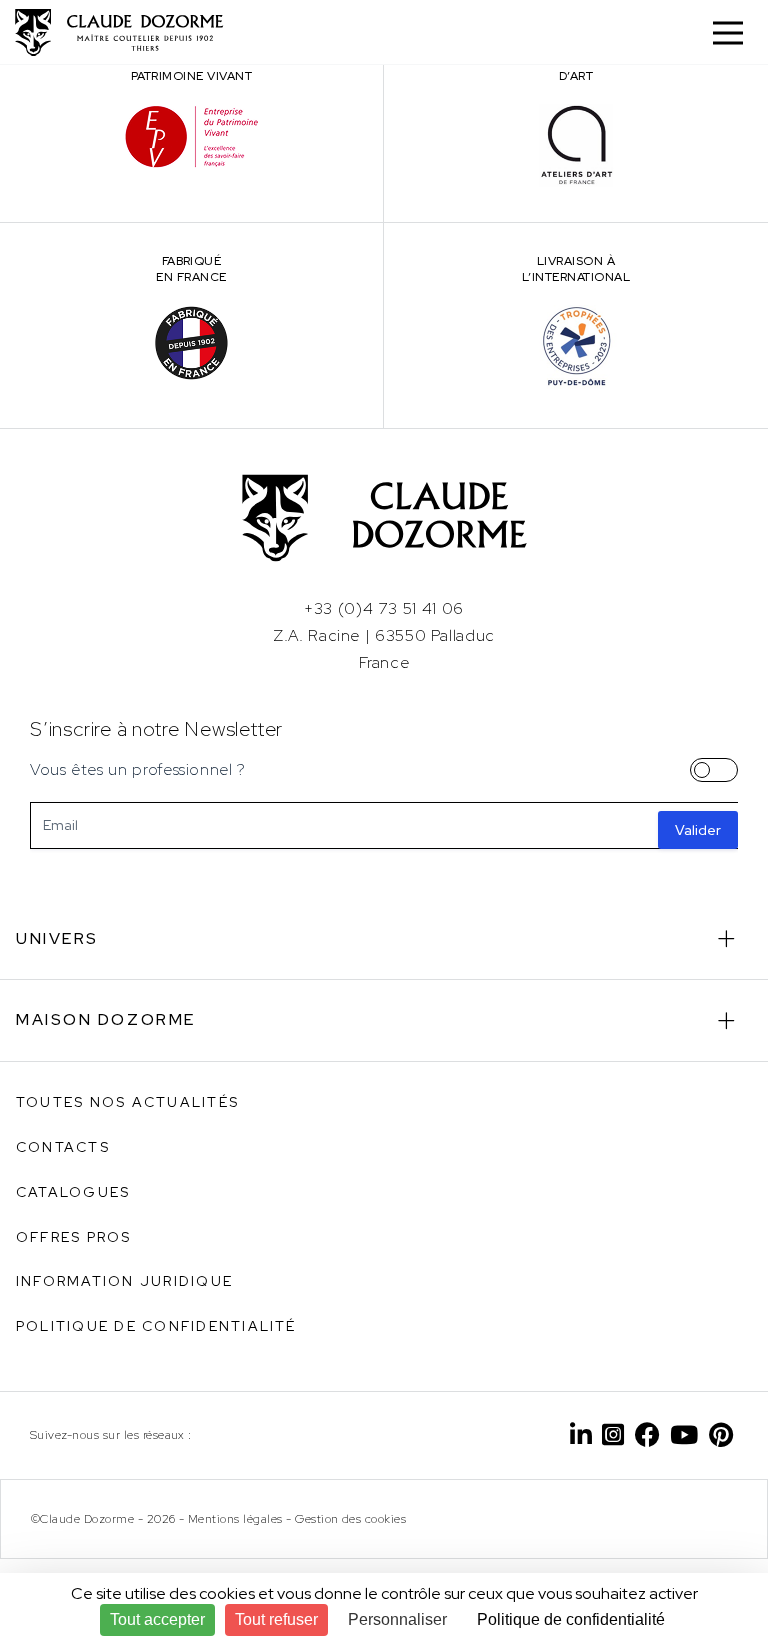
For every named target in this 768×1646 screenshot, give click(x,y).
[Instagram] (613, 1435)
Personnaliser (397, 1619)
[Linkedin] (581, 1435)
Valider (698, 830)
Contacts (63, 1147)
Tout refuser (276, 1619)
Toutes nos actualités (127, 1102)
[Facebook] (647, 1435)
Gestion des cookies (350, 1519)
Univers (57, 938)
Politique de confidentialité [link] (571, 1619)
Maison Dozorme (106, 1019)
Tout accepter (157, 1619)
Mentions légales (235, 1519)
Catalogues (73, 1192)
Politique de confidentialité (156, 1326)
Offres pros (74, 1237)
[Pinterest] (721, 1435)
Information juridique (124, 1281)
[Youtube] (684, 1435)
